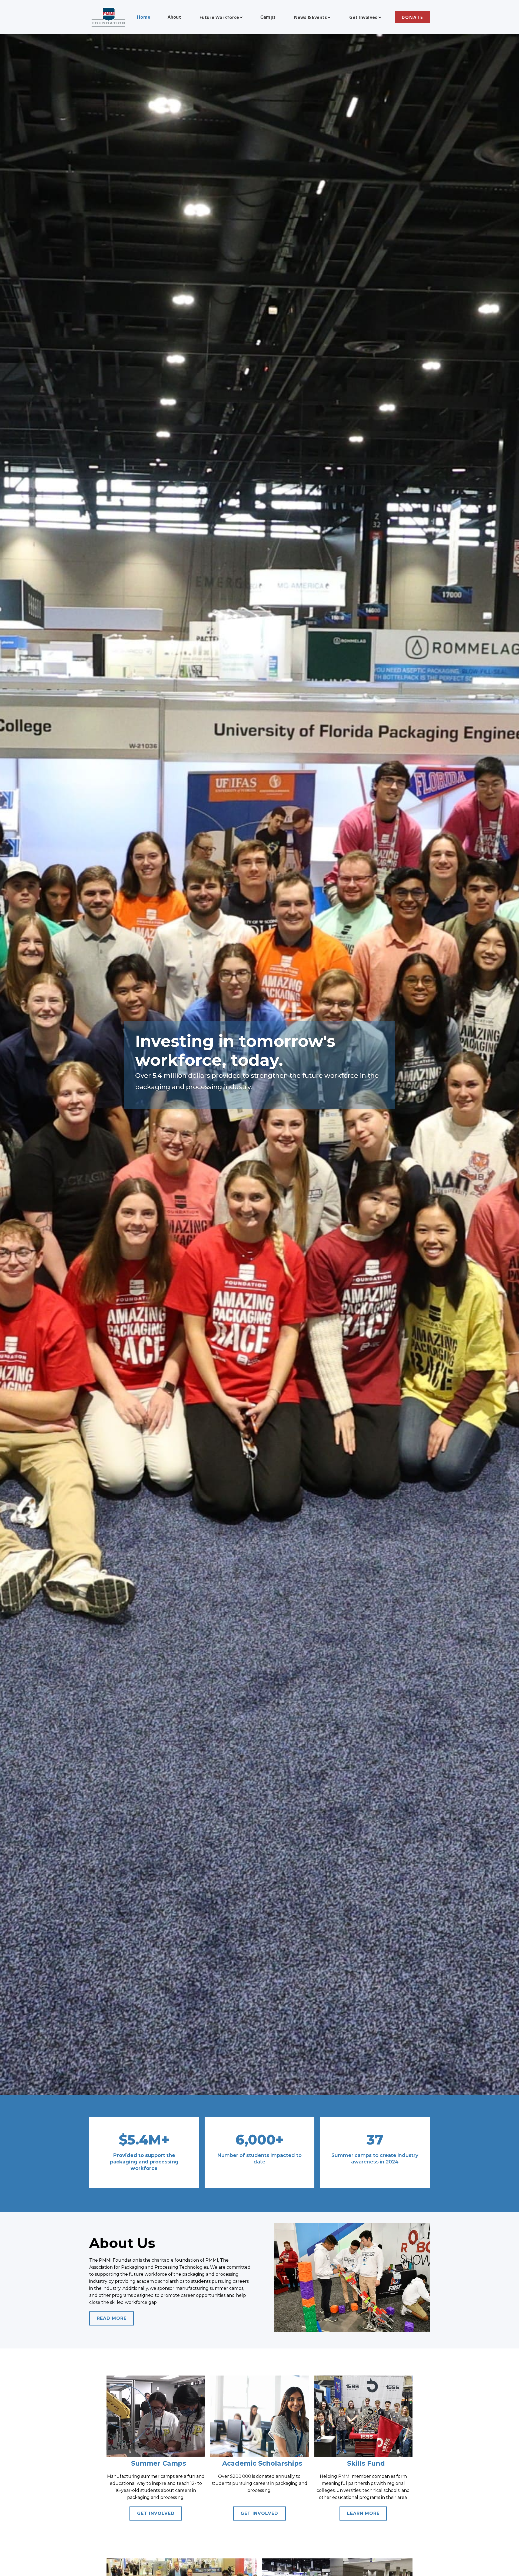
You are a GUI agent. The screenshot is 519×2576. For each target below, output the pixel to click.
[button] (221, 17)
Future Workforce (219, 17)
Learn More (363, 2513)
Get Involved (363, 17)
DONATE (412, 17)
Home (144, 17)
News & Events (310, 17)
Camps (268, 17)
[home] (108, 17)
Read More (112, 2318)
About (174, 17)
